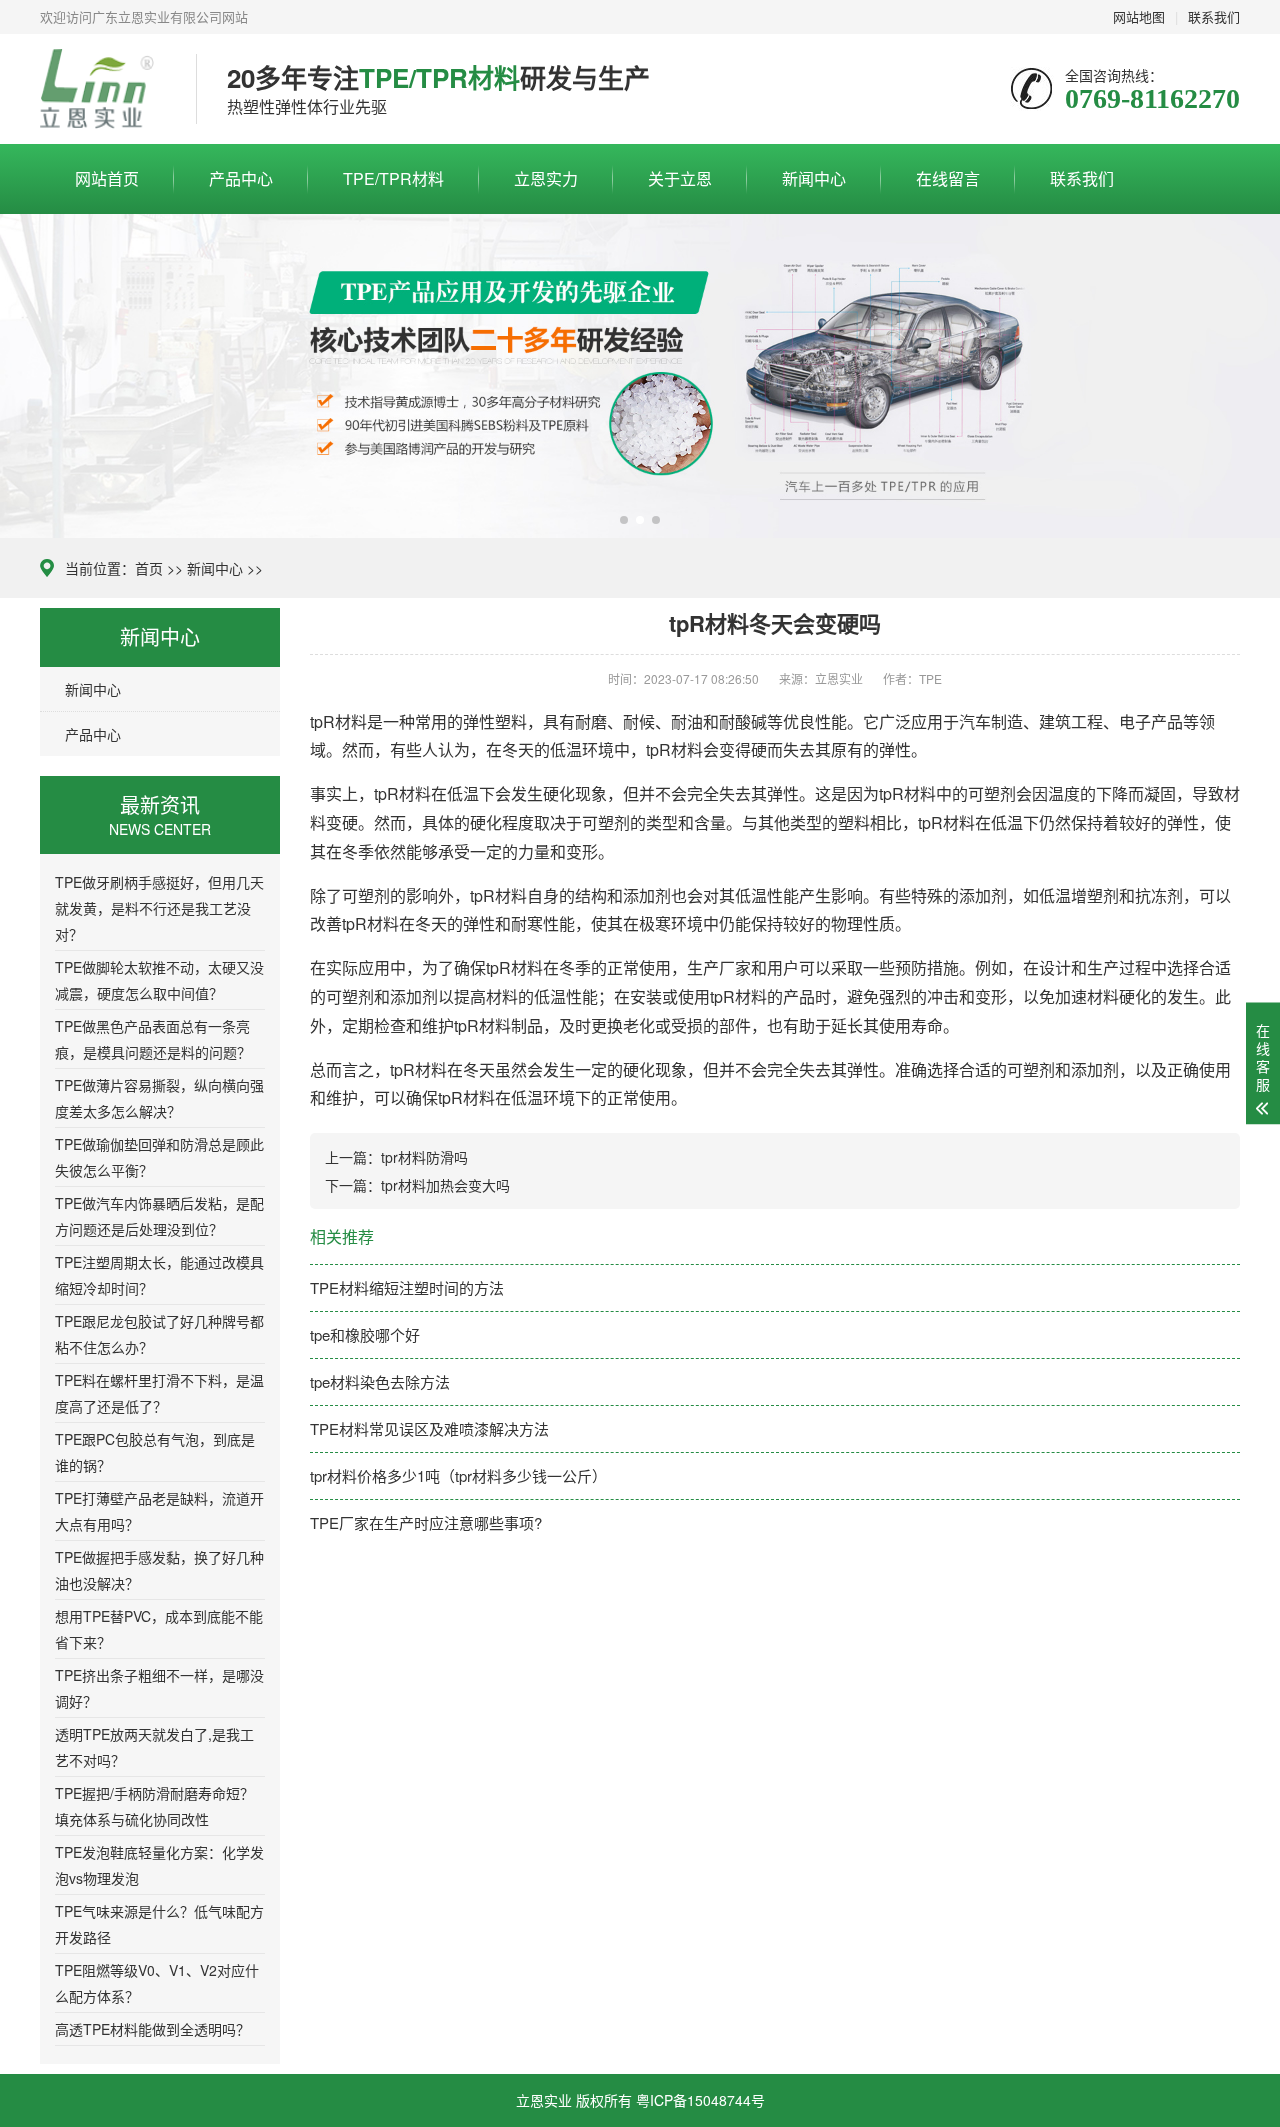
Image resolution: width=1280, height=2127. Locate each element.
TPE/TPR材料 (393, 178)
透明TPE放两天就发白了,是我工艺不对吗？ (154, 1747)
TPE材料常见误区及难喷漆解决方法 (429, 1428)
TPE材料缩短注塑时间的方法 (407, 1287)
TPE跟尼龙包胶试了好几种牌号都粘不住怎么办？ (159, 1334)
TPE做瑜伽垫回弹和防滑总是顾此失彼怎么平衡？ (159, 1157)
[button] (624, 520)
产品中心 (241, 178)
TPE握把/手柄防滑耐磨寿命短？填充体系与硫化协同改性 (154, 1806)
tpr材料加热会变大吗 (445, 1185)
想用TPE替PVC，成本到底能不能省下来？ (159, 1629)
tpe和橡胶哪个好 (365, 1334)
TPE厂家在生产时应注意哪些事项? (426, 1522)
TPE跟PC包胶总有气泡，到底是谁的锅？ (155, 1452)
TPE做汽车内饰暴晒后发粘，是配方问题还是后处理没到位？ (159, 1216)
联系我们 (1082, 178)
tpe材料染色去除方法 (380, 1381)
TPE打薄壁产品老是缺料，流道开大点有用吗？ (159, 1511)
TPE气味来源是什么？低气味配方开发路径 (159, 1924)
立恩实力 (546, 178)
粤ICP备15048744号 (700, 2100)
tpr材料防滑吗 (424, 1157)
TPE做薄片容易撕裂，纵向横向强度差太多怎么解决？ (159, 1098)
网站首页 (107, 178)
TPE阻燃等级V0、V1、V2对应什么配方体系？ (157, 1983)
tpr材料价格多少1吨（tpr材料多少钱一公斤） (458, 1475)
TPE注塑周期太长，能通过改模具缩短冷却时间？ (159, 1275)
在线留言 (948, 178)
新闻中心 (814, 178)
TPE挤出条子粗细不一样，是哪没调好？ (159, 1688)
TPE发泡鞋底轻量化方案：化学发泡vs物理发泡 (159, 1865)
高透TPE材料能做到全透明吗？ (152, 2029)
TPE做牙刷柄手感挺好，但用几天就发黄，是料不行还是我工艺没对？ (159, 908)
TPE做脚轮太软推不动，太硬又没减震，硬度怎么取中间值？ (159, 980)
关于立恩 (680, 178)
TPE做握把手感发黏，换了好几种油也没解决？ (159, 1570)
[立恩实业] (103, 89)
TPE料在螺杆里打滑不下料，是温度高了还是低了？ (159, 1393)
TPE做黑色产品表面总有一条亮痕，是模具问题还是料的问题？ (153, 1039)
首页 (149, 568)
